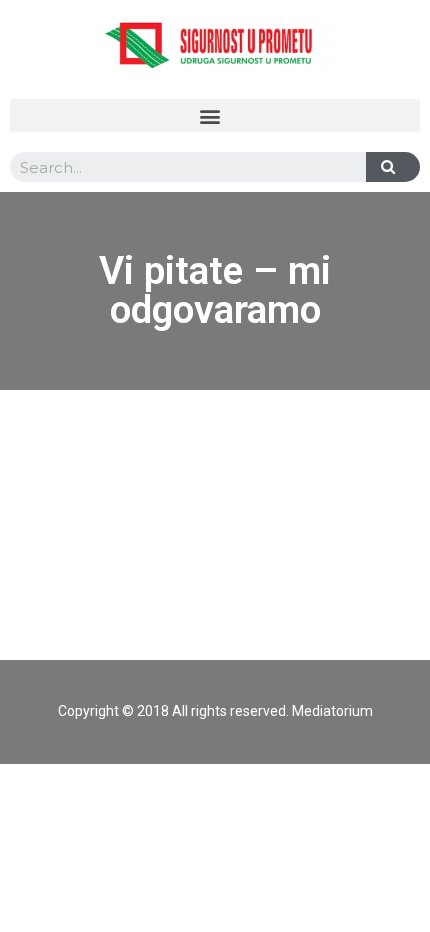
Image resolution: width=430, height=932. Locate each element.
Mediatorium (332, 711)
